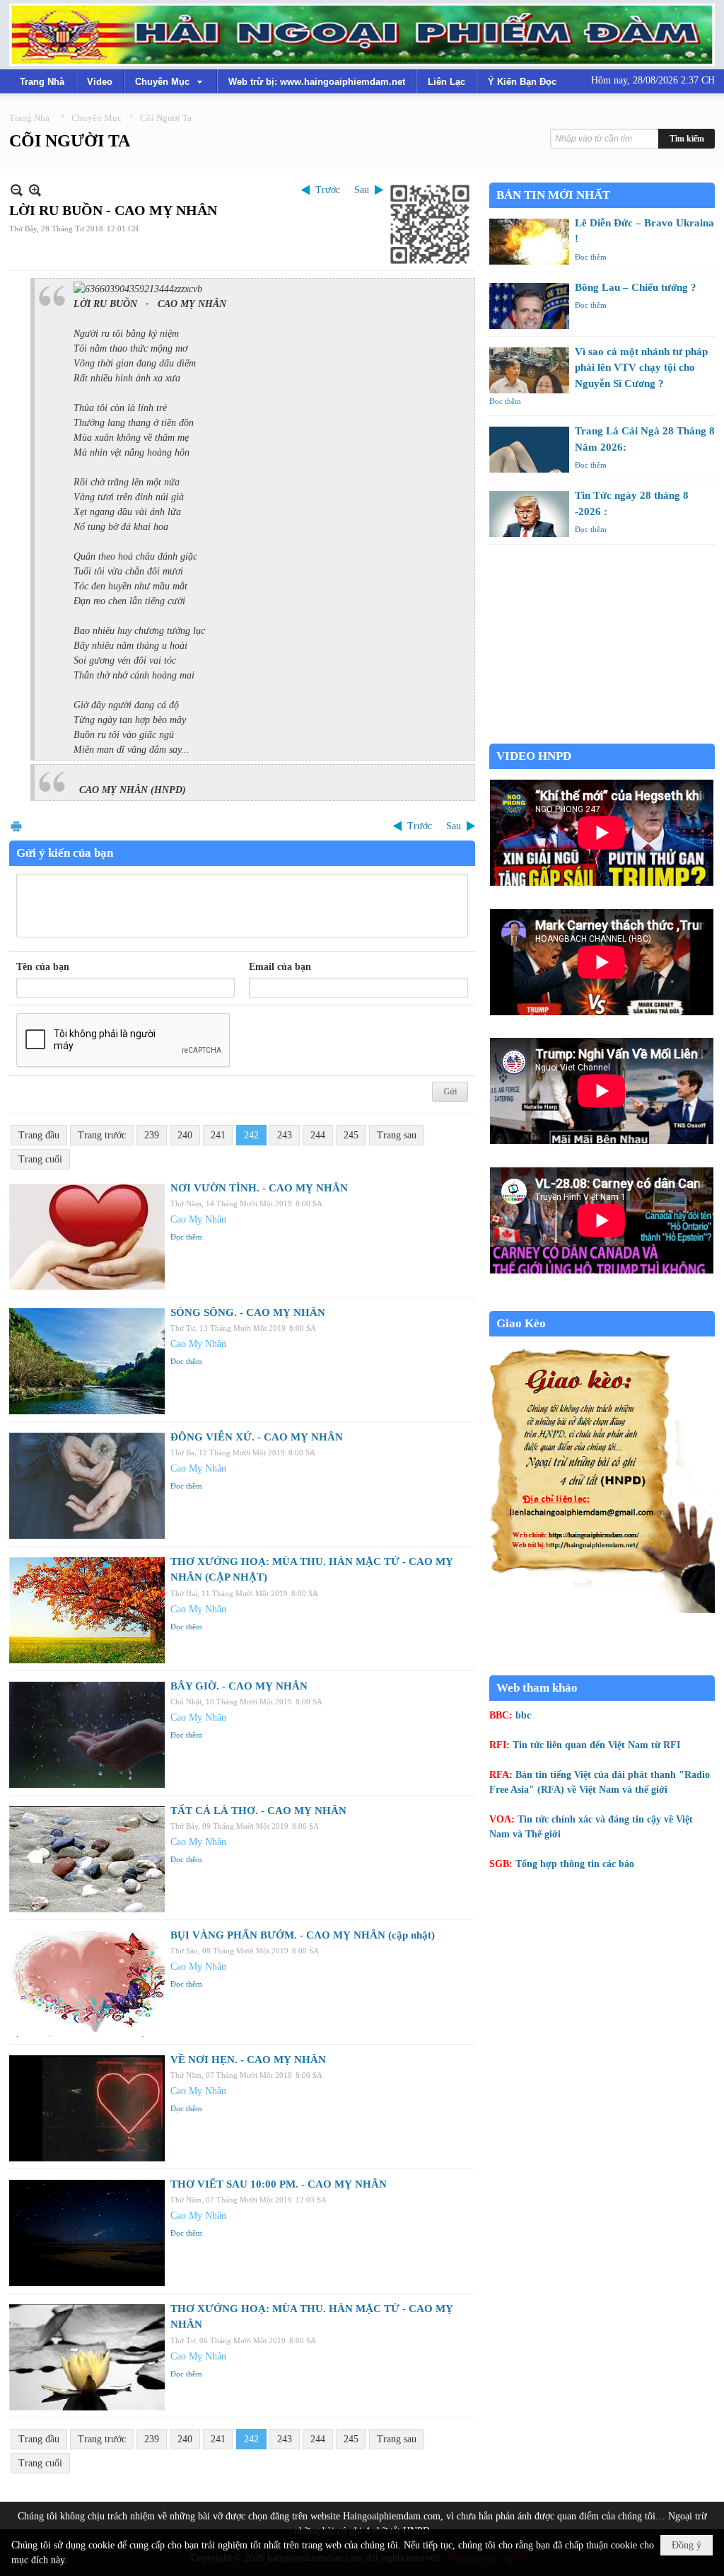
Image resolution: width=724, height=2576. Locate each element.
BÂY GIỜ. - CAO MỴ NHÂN (239, 1686)
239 (152, 1135)
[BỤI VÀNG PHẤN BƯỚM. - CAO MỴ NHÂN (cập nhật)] (87, 1984)
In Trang (16, 826)
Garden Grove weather (602, 736)
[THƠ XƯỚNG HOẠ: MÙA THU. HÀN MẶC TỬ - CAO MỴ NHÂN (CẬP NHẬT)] (87, 1610)
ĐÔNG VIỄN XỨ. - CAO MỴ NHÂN (257, 1437)
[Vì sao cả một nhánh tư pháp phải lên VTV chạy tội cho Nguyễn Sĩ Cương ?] (529, 370)
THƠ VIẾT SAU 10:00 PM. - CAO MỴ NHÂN (279, 2184)
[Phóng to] (35, 190)
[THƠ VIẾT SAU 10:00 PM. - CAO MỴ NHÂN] (87, 2233)
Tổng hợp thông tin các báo (575, 1864)
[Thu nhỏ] (17, 190)
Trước (328, 190)
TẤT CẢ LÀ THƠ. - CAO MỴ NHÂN (258, 1810)
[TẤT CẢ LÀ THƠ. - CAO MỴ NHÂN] (87, 1859)
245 (351, 1135)
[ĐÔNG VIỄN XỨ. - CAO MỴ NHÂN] (87, 1486)
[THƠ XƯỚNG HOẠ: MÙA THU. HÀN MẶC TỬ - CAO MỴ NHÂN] (87, 2357)
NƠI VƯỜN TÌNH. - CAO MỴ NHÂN (259, 1188)
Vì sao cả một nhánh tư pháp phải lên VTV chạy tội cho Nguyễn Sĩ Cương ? (641, 368)
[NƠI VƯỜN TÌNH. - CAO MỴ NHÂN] (87, 1237)
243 (285, 1135)
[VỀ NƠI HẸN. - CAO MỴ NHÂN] (87, 2108)
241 (218, 1135)
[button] (170, 81)
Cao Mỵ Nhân (198, 1219)
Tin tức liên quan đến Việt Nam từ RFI (596, 1745)
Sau (362, 190)
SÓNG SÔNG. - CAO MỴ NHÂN (248, 1312)
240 (185, 1135)
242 (251, 1135)
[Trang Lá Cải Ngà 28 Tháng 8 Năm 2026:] (529, 450)
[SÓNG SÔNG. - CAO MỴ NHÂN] (87, 1361)
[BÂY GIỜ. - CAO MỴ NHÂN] (87, 1735)
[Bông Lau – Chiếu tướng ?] (529, 306)
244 (318, 1135)
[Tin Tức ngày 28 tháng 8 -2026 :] (529, 514)
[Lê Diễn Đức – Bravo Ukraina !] (529, 242)
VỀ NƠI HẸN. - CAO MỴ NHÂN (248, 2060)
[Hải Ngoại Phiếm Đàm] (362, 35)
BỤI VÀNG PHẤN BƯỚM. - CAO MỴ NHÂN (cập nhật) (303, 1935)
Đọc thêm (186, 1237)
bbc (523, 1715)
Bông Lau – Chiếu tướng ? (636, 287)
